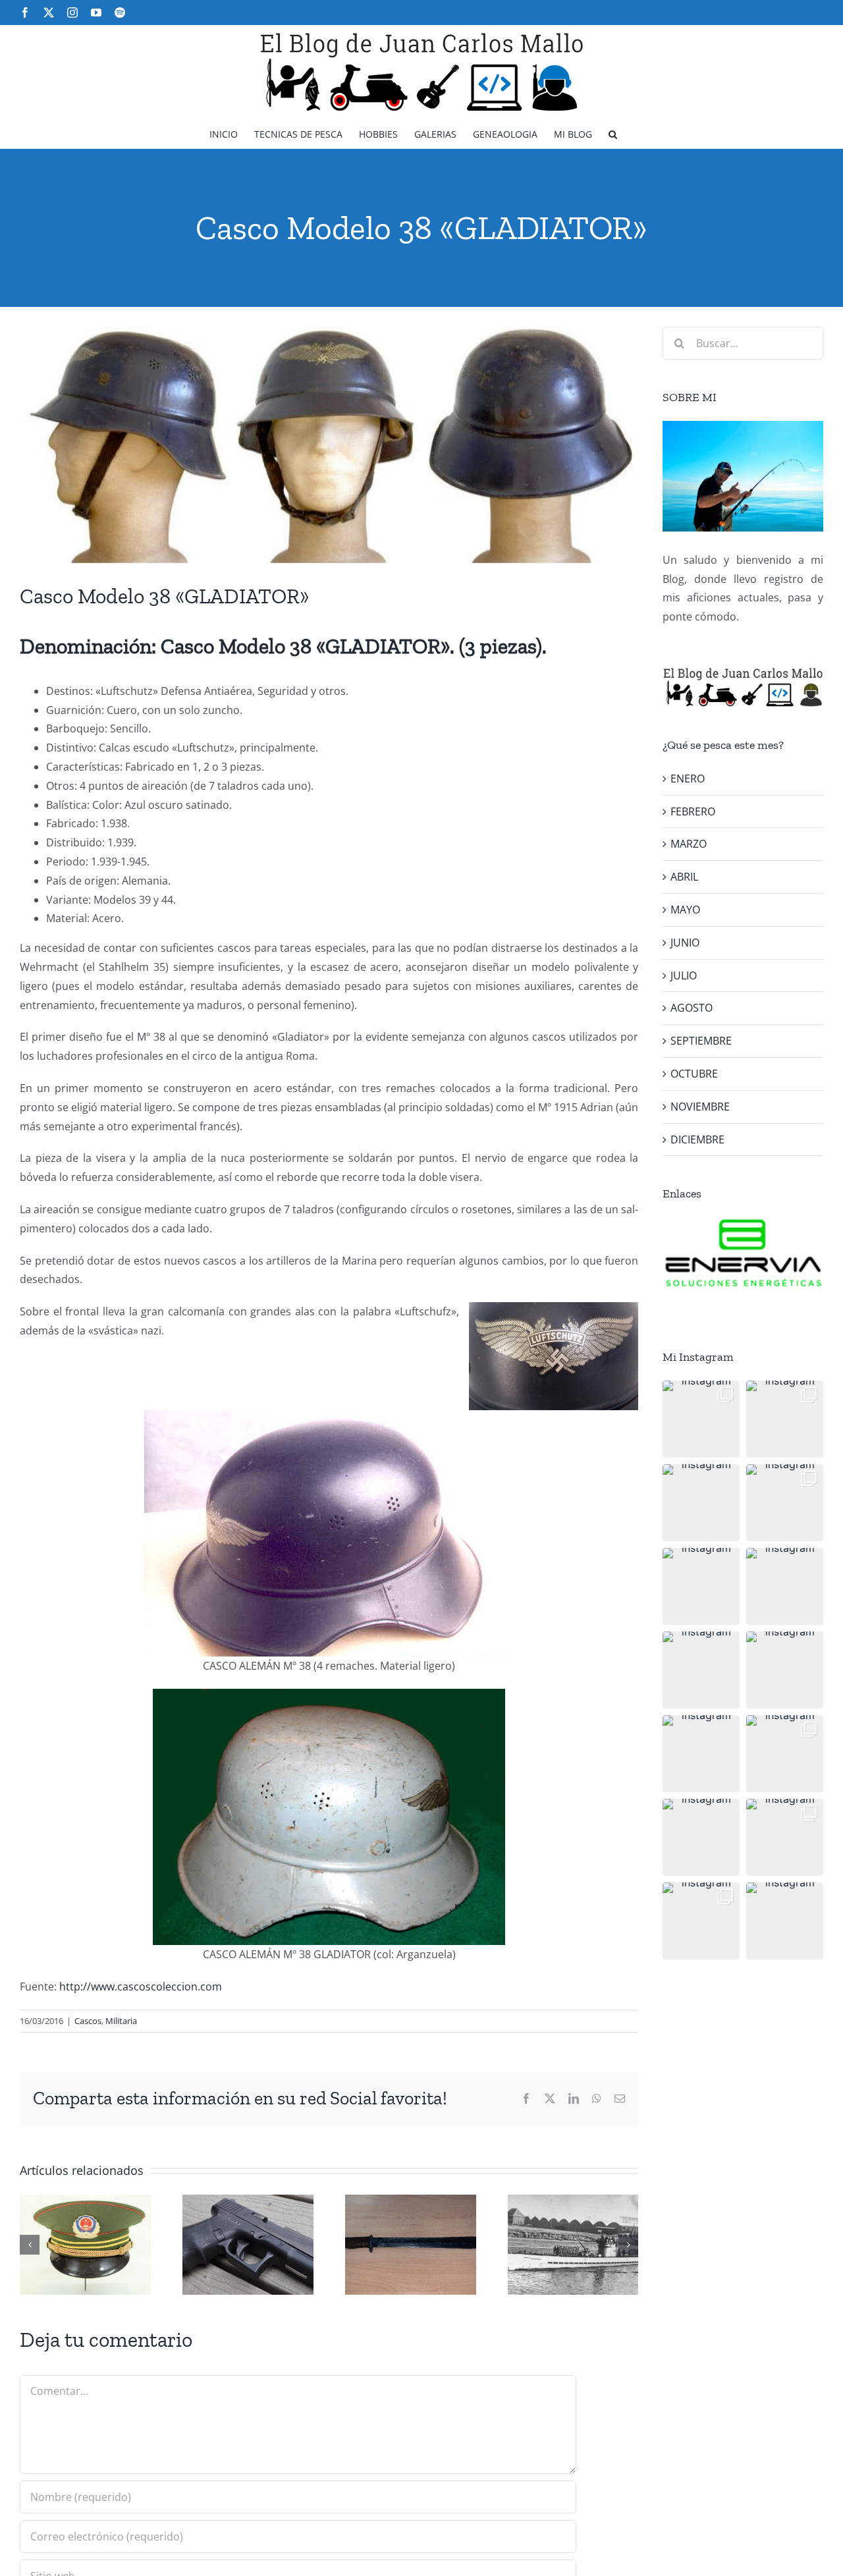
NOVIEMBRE (700, 1107)
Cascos (88, 2021)
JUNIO (685, 943)
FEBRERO (693, 811)
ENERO (688, 779)
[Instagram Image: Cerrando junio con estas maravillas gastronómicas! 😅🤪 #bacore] (785, 1586)
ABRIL (684, 877)
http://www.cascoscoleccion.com (141, 1987)
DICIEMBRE (697, 1139)
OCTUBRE (694, 1074)
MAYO (685, 910)
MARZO (689, 844)
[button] (613, 133)
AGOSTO (692, 1008)
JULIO (684, 975)
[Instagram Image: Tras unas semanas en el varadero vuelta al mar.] (785, 1754)
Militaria (121, 2021)
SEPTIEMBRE (701, 1041)
